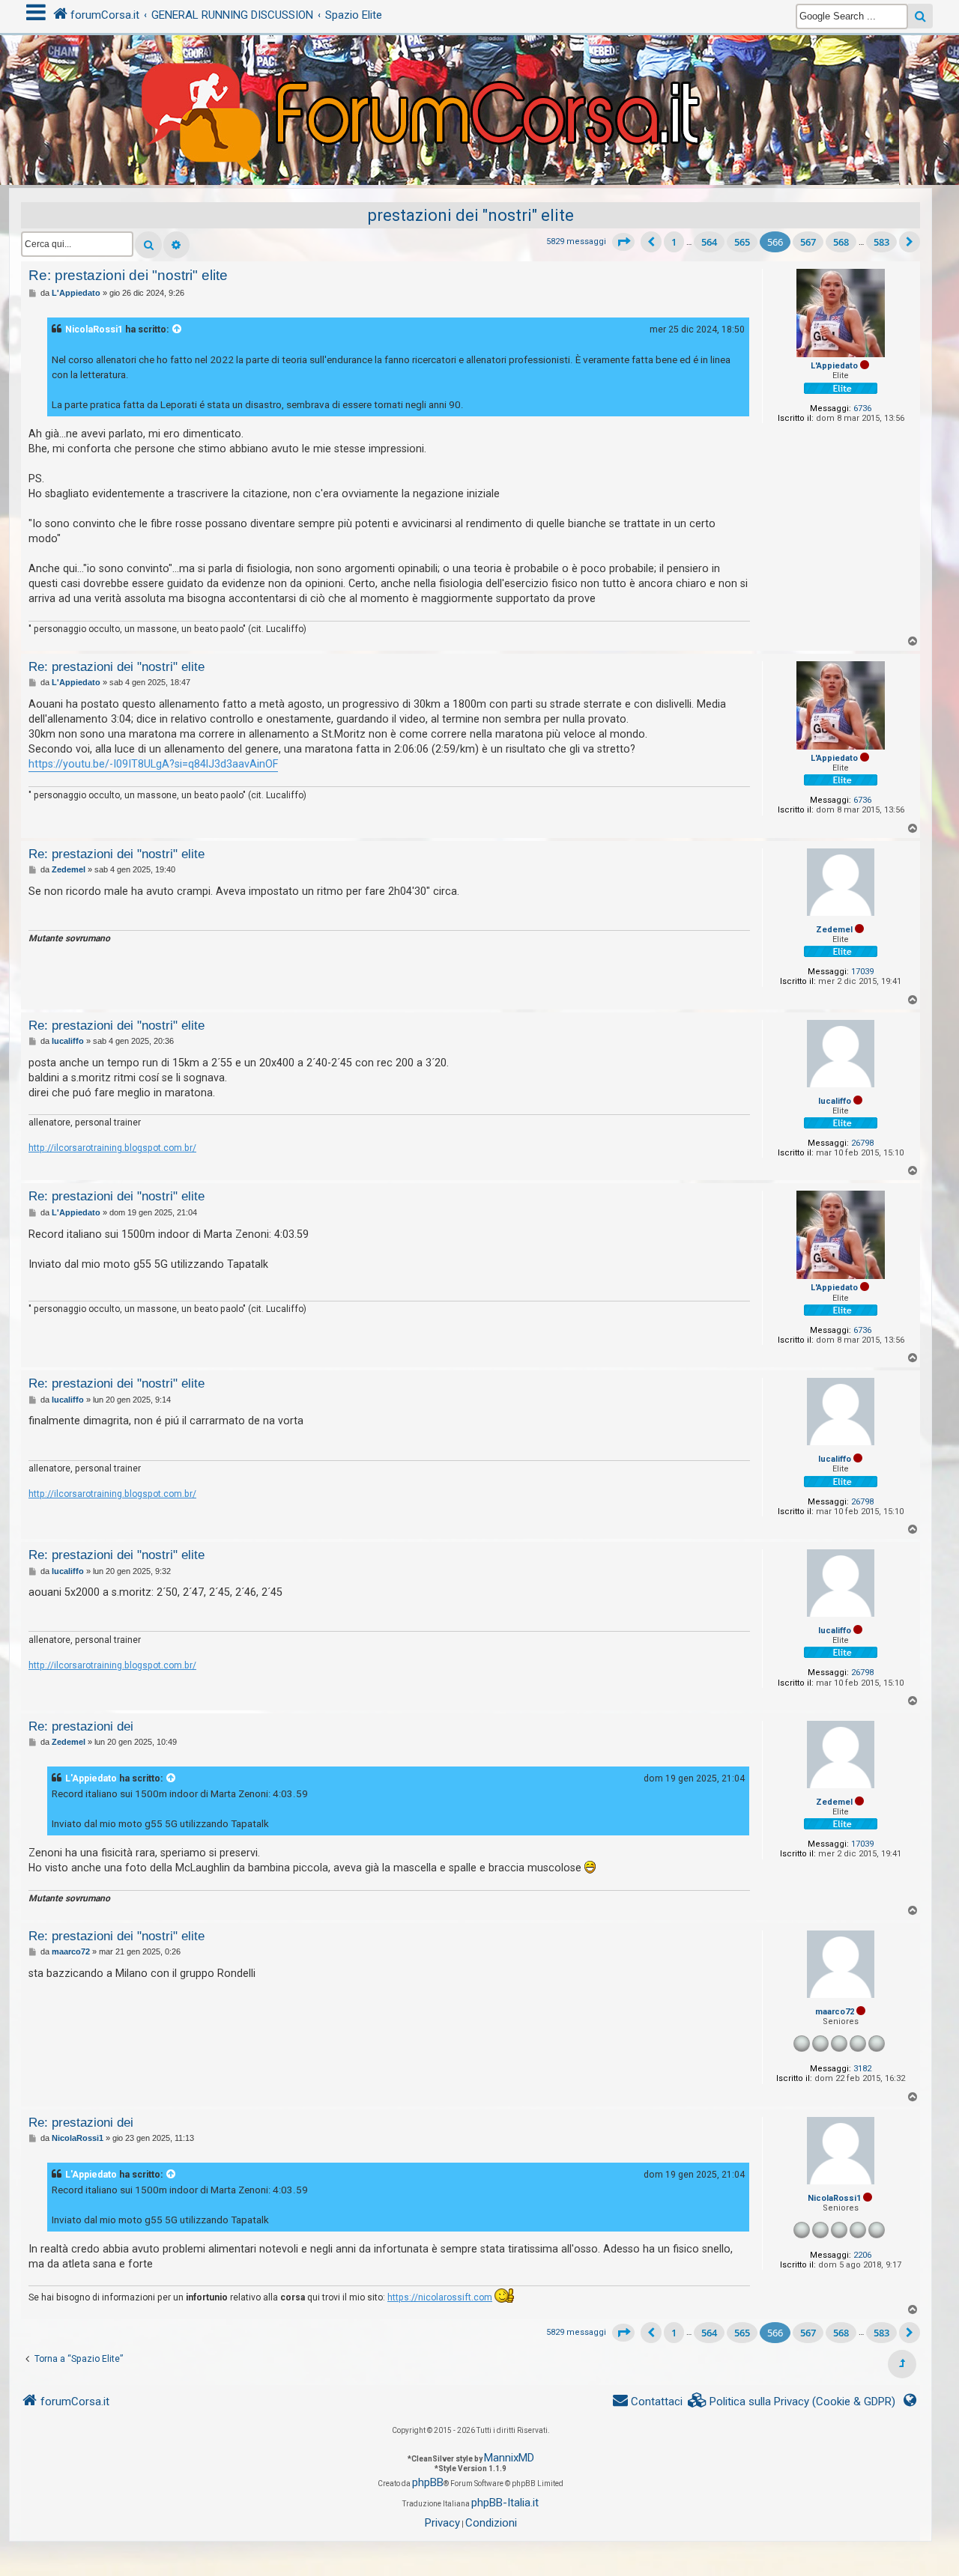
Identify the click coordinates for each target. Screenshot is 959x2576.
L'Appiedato (834, 366)
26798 (862, 1143)
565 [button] (742, 242)
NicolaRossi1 (94, 329)
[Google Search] (920, 16)
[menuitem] (792, 2402)
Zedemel (834, 930)
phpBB (428, 2482)
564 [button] (709, 242)
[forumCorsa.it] (479, 80)
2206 (862, 2255)
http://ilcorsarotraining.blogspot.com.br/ (112, 1148)
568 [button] (841, 242)
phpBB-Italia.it (505, 2503)
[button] (623, 242)
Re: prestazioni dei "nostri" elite (128, 275)
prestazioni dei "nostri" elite (471, 215)
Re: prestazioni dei (81, 1726)
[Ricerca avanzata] (176, 245)
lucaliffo (835, 1101)
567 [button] (808, 242)
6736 (862, 408)
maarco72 (835, 2012)
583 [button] (881, 242)
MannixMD (509, 2458)
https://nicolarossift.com (440, 2297)
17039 (862, 972)
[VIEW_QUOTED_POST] (178, 329)
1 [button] (674, 242)
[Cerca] (148, 245)
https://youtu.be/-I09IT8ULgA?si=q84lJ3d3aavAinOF (153, 764)
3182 (862, 2069)
